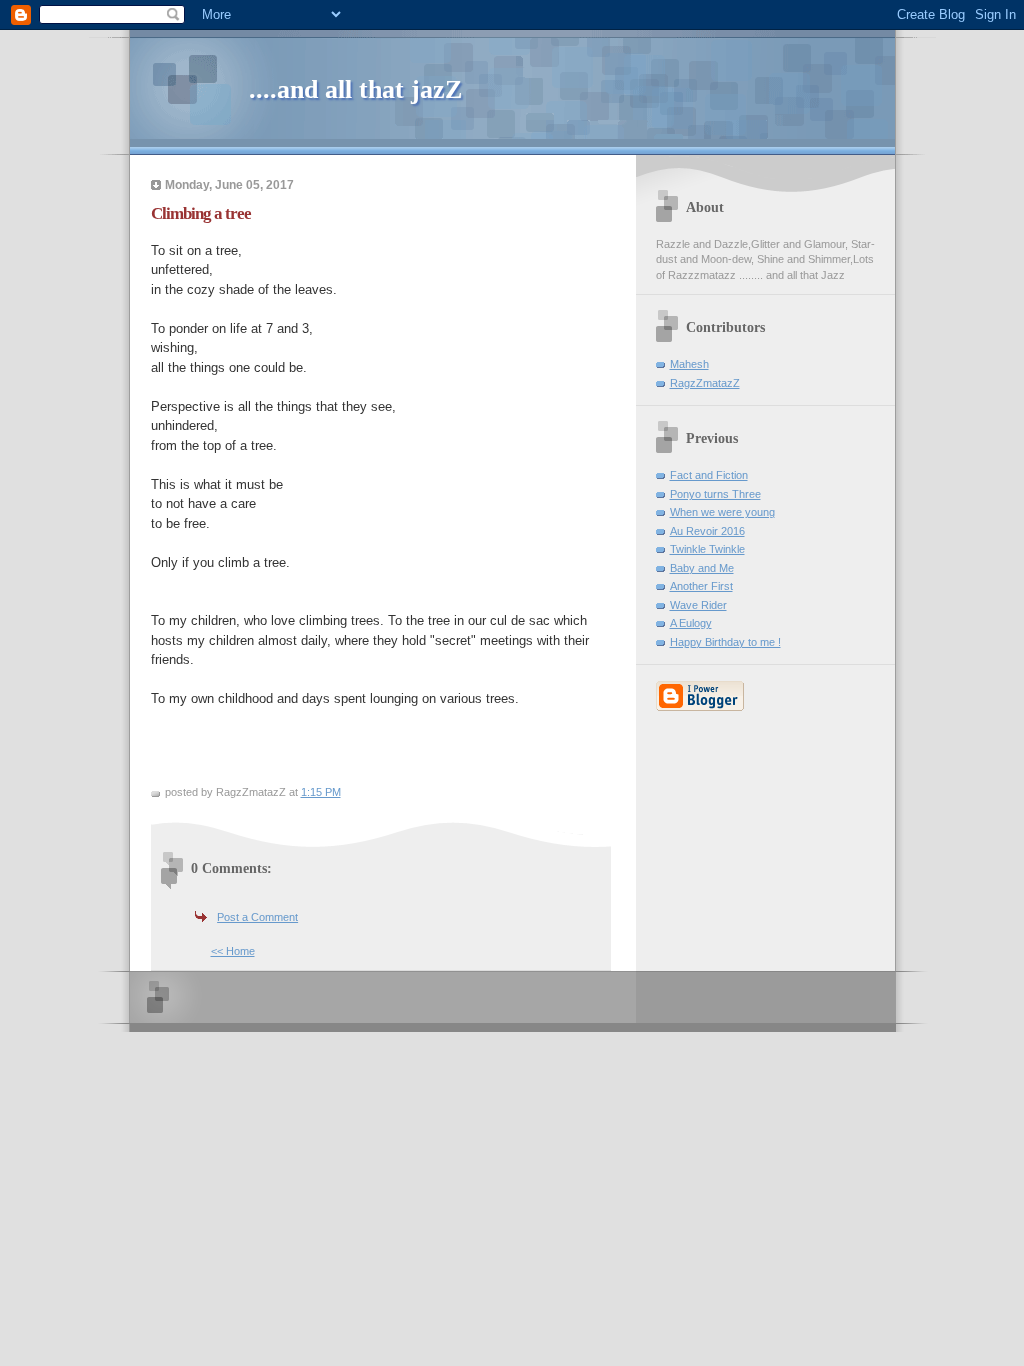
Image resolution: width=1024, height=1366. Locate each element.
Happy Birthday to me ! (725, 642)
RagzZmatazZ (705, 383)
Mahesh (689, 364)
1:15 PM (321, 792)
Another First (701, 586)
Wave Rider (698, 605)
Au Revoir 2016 (707, 531)
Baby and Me (702, 568)
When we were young (722, 512)
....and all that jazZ (355, 89)
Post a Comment (257, 917)
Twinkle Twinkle (707, 549)
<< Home (233, 951)
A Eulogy (691, 623)
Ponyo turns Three (715, 494)
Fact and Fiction (709, 475)
